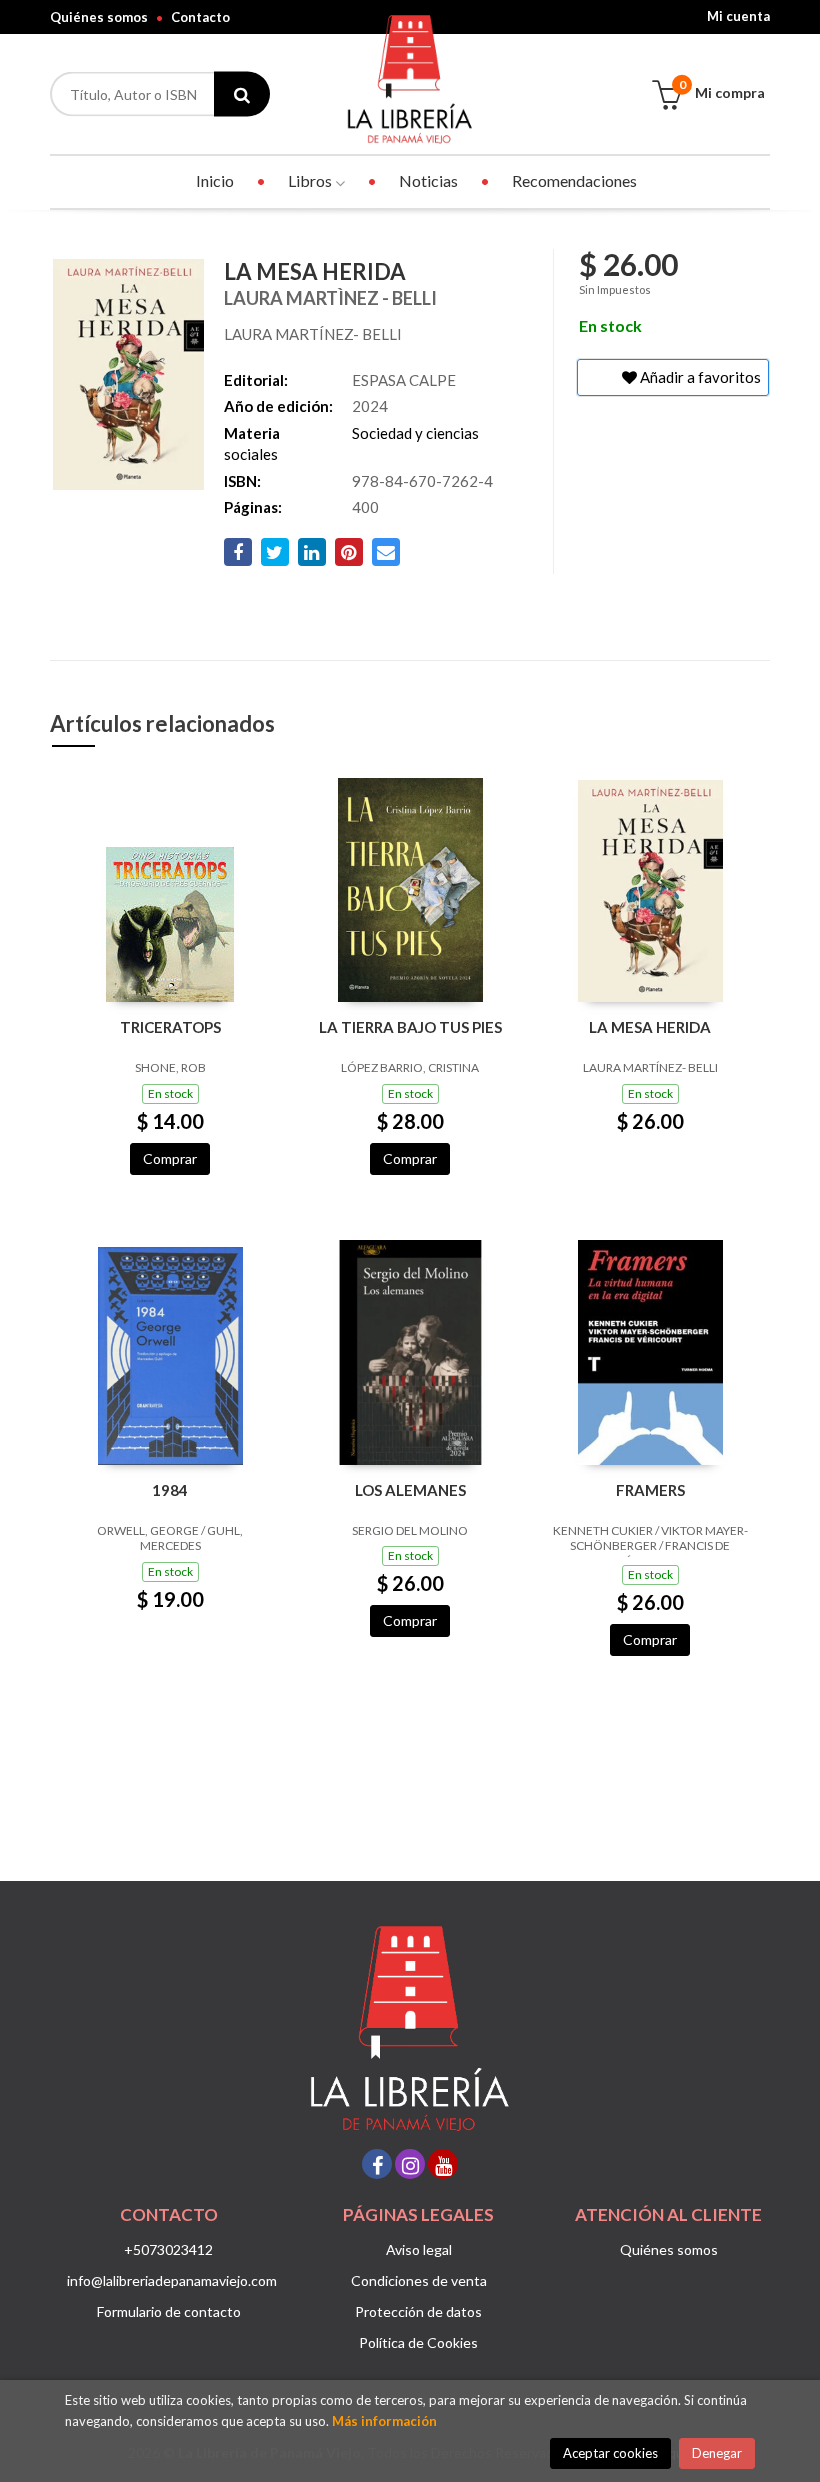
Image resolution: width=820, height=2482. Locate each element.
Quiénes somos (99, 17)
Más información (384, 2421)
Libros (311, 180)
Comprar (170, 1158)
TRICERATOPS (170, 1027)
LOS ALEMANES (410, 1490)
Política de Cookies (418, 2342)
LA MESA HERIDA (650, 1027)
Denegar (717, 2453)
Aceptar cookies (610, 2453)
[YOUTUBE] (443, 2164)
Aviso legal (419, 2249)
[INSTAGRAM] (410, 2164)
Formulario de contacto (169, 2311)
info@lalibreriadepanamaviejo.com (172, 2280)
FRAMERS (650, 1490)
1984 (170, 1490)
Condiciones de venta (419, 2280)
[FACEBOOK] (377, 2164)
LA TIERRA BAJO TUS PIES (410, 1027)
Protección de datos (418, 2311)
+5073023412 (168, 2249)
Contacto (200, 17)
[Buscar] (242, 94)
